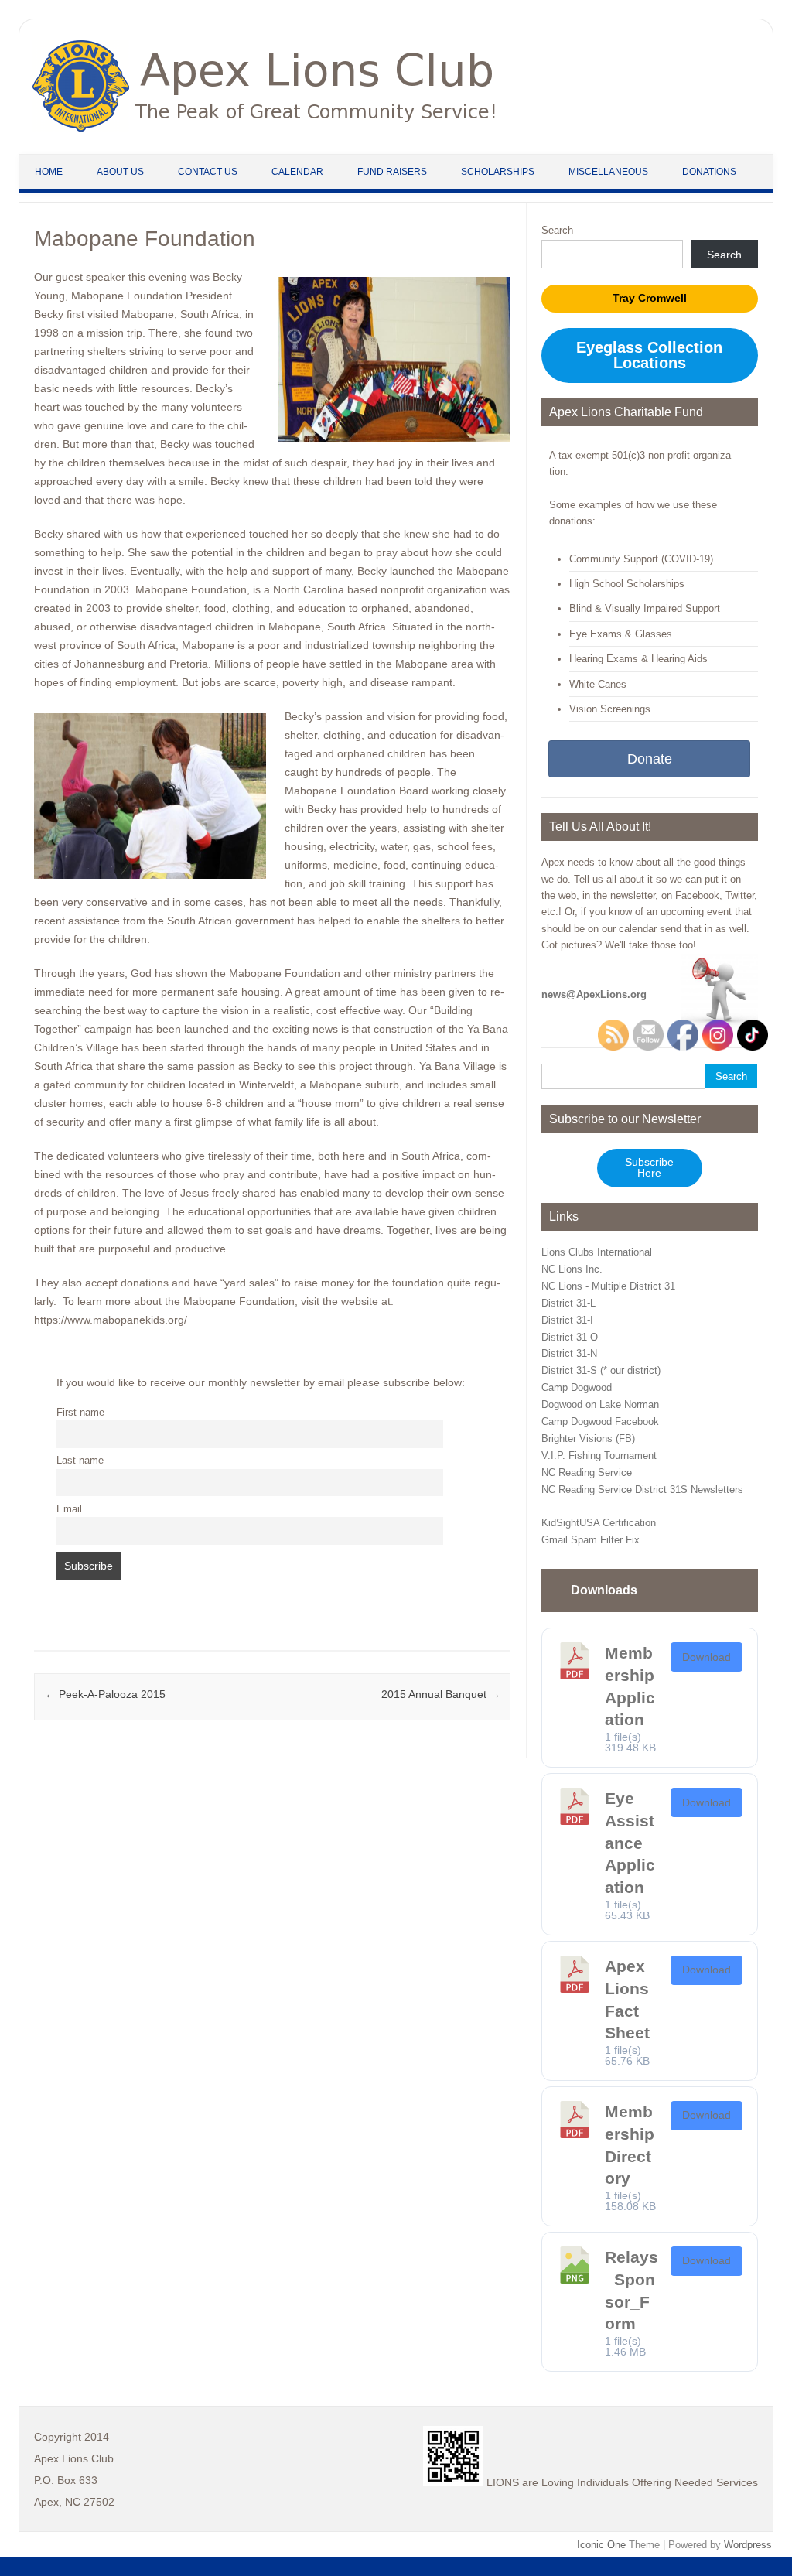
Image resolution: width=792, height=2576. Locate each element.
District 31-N (569, 1353)
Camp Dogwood (577, 1387)
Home (49, 172)
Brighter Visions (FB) (588, 1438)
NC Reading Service (587, 1472)
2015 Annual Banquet (441, 1694)
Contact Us (208, 172)
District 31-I (567, 1320)
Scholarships (498, 172)
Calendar (297, 172)
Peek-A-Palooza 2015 (105, 1694)
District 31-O (570, 1337)
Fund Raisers (392, 172)
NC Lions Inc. (572, 1269)
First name (80, 1413)
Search (557, 230)
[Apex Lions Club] (265, 128)
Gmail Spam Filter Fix (591, 1540)
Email (69, 1509)
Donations (709, 172)
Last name (80, 1461)
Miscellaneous (608, 172)
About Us (120, 172)
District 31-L (568, 1303)
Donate (650, 759)
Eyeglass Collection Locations (649, 355)
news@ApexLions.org (594, 994)
